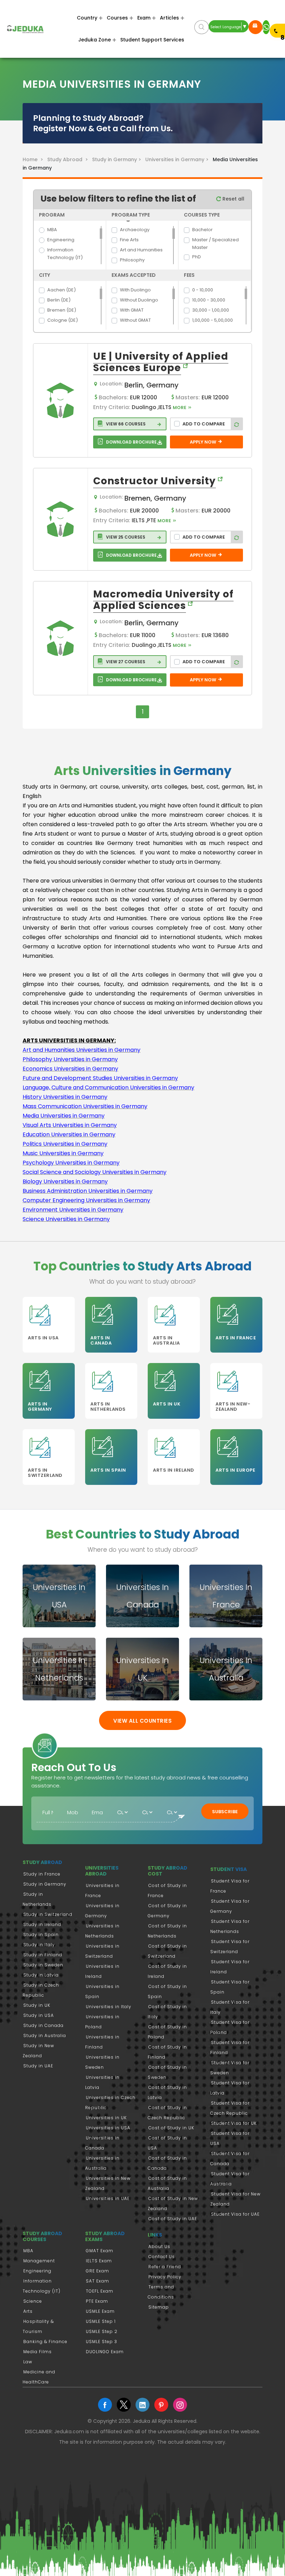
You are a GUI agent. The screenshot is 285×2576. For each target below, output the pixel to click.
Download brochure (131, 442)
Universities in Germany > (178, 159)
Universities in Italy (109, 2007)
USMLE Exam (100, 2311)
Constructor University (154, 481)
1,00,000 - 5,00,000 (213, 320)
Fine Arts (129, 240)
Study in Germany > (118, 159)
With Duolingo (135, 290)
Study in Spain (41, 1935)
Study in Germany (45, 1884)
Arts (28, 2311)
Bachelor (202, 230)
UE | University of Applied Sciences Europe (161, 362)
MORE (180, 408)
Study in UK (37, 2005)
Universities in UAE (108, 2198)
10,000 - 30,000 (209, 300)
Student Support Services (152, 40)
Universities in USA (108, 2128)
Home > (34, 159)
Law (28, 2362)
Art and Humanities (141, 250)
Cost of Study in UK (171, 2128)
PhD (197, 257)
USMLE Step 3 (101, 2342)
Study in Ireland (42, 1924)
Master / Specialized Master (215, 244)
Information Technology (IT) (65, 254)
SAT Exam (97, 2281)
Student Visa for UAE (235, 2214)
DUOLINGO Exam (105, 2352)
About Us (159, 2246)
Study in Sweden (43, 1965)
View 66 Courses (125, 424)
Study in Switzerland (48, 1914)
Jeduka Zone (95, 40)
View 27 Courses (125, 662)
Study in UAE (38, 2066)
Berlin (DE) (59, 300)
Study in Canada (43, 2025)
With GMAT (132, 310)
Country (87, 18)
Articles (169, 18)
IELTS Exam (99, 2261)
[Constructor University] (60, 519)
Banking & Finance (45, 2342)
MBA (52, 230)
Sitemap (159, 2307)
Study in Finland (43, 1955)
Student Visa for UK (234, 2123)
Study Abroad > (69, 159)
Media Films (38, 2352)
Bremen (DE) (62, 310)
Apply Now (203, 442)
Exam (144, 18)
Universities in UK (106, 2118)
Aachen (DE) (62, 290)
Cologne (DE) (63, 320)
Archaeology (135, 230)
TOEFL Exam (100, 2291)
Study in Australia (45, 2035)
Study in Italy (39, 1945)
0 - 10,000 (203, 290)
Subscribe (225, 1812)
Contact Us (162, 2257)
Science (33, 2301)
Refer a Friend (165, 2267)
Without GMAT (135, 320)
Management (39, 2261)
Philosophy (132, 260)
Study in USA (39, 2015)
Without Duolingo (139, 300)
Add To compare (204, 424)
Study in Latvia (41, 1975)
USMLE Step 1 (101, 2321)
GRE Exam (97, 2271)
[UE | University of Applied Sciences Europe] (60, 400)
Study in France (42, 1874)
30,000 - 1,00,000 (211, 310)
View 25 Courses (125, 537)
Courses (117, 18)
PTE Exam (97, 2301)
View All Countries (142, 1721)
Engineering (61, 240)
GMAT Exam (100, 2251)
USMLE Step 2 (102, 2331)
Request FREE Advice (255, 27)
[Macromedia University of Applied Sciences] (60, 638)
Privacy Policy (165, 2277)
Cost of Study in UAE (173, 2219)
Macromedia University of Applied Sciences (163, 600)
